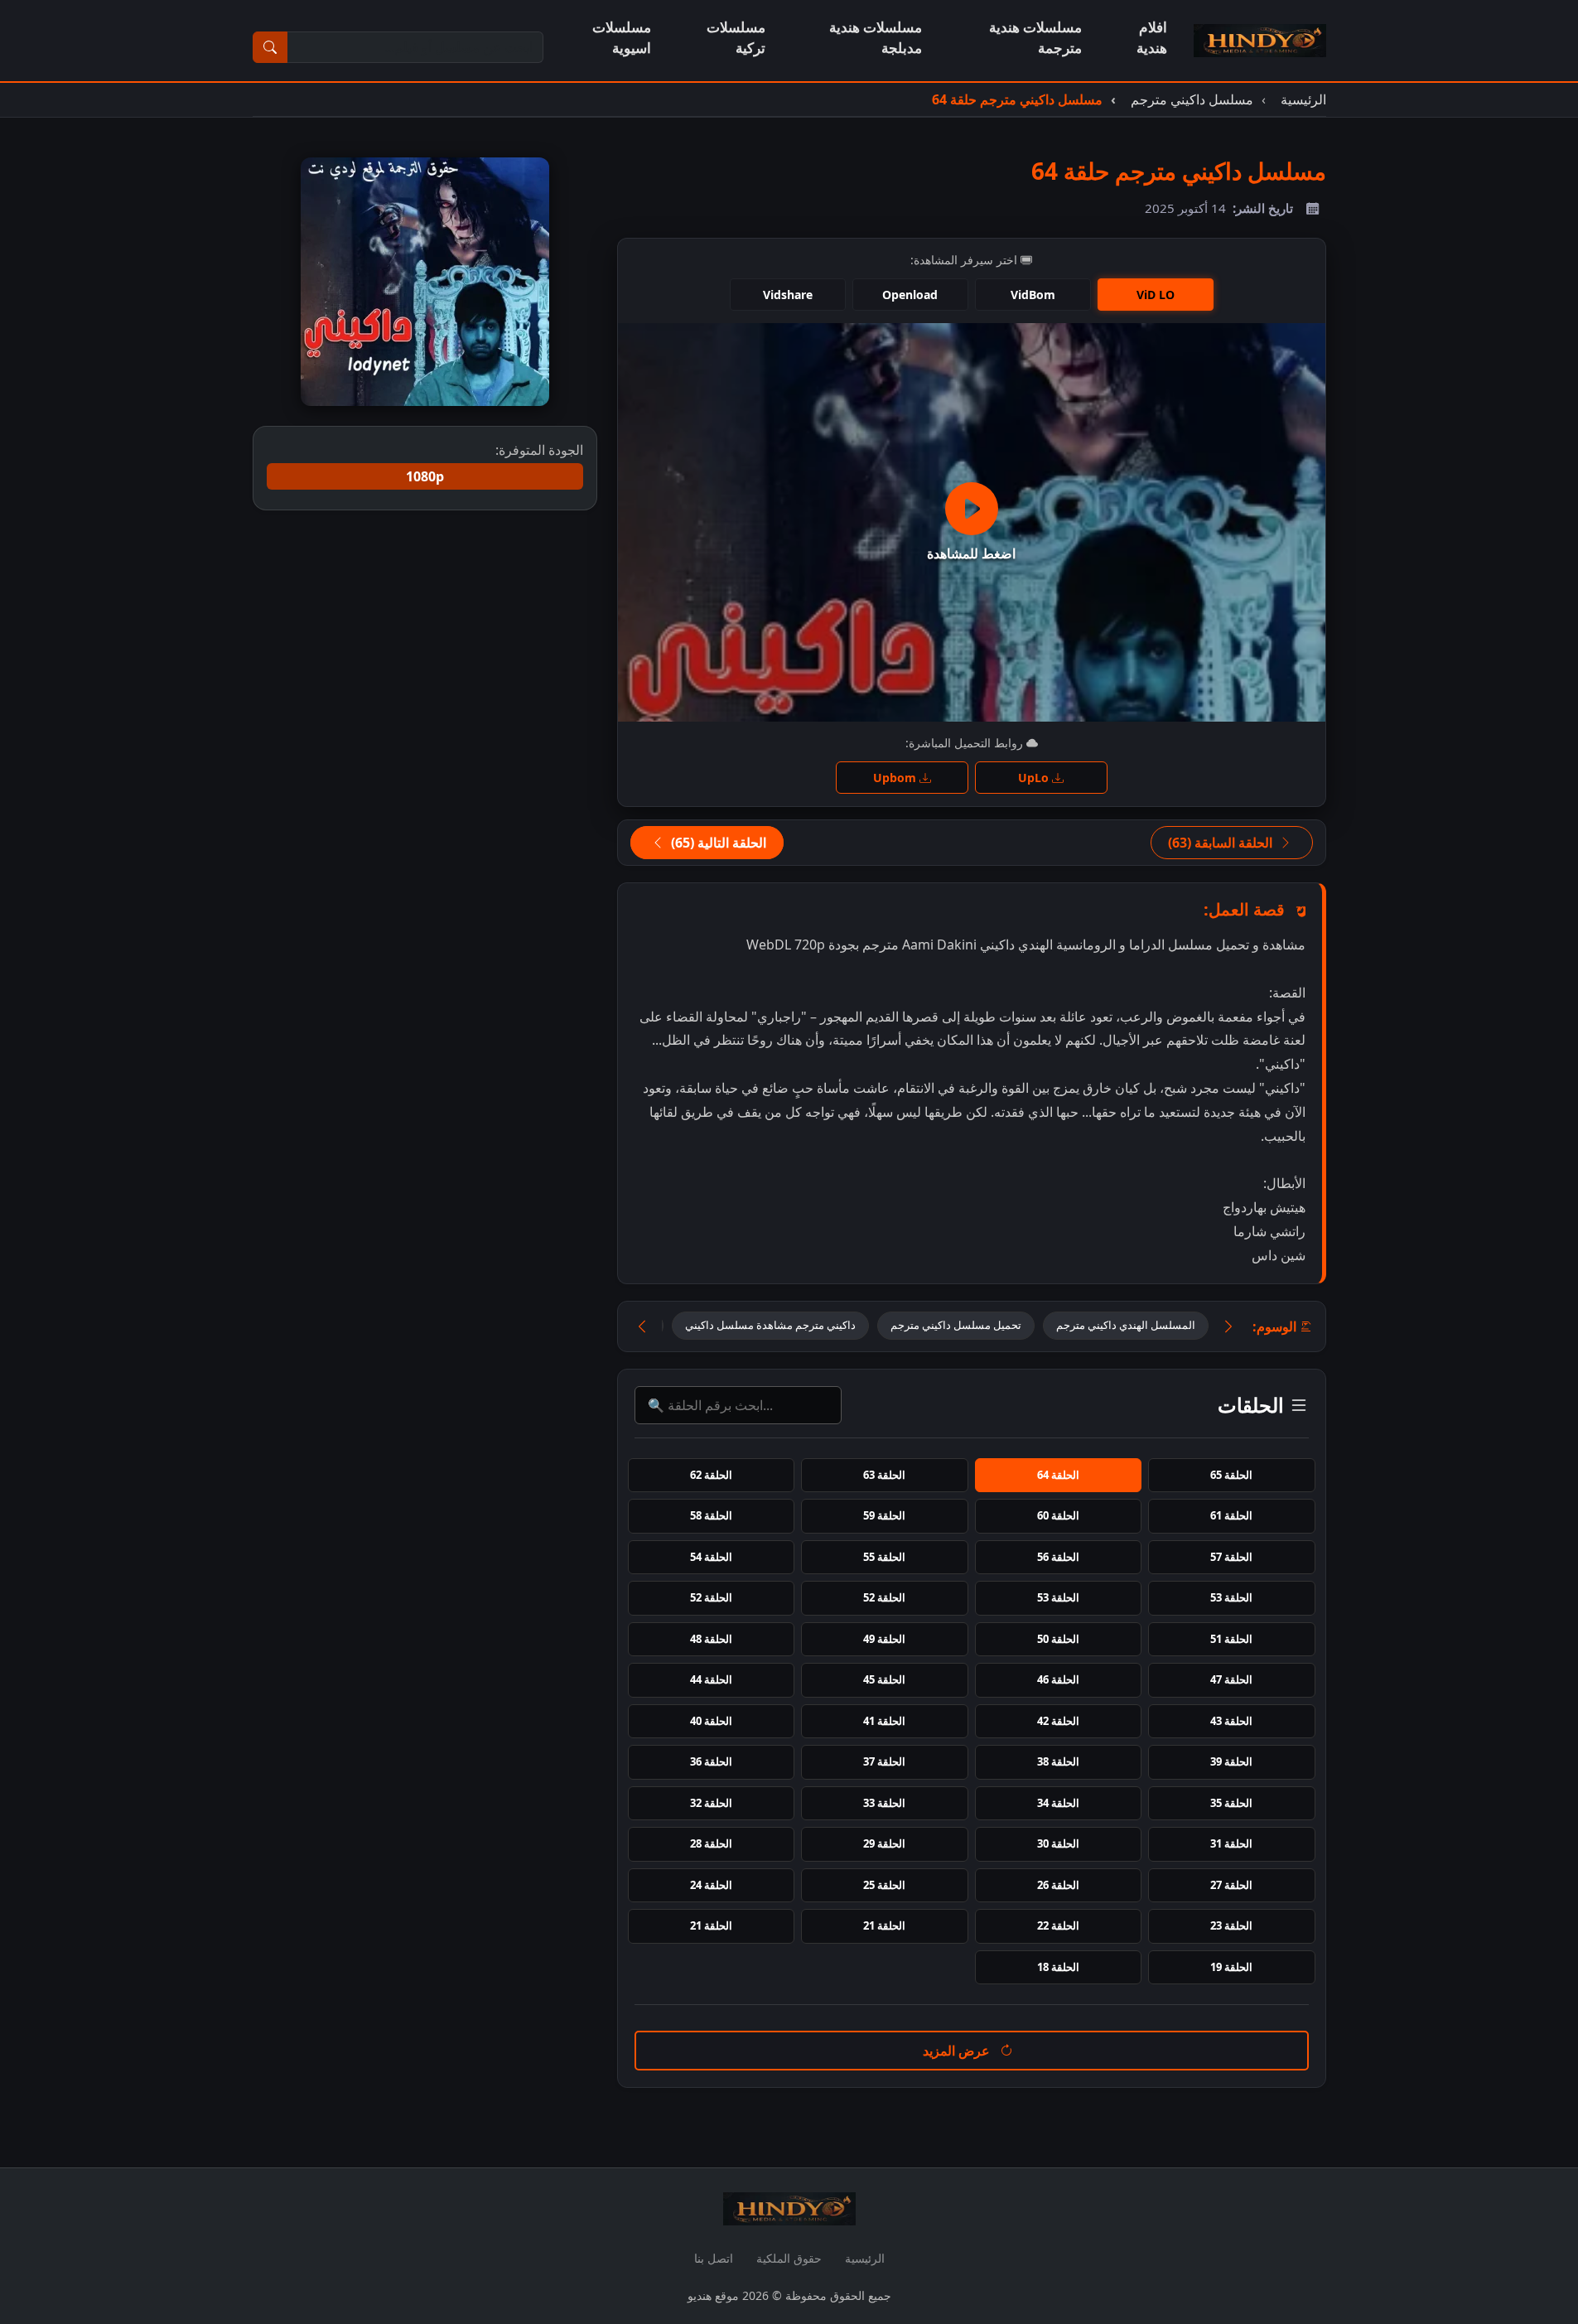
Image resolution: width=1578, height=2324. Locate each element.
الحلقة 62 (711, 1475)
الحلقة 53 (1231, 1597)
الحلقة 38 (1058, 1761)
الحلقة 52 (884, 1597)
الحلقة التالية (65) (717, 843)
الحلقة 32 (711, 1803)
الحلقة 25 (884, 1885)
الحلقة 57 (1231, 1557)
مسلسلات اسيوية (622, 37)
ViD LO (1156, 295)
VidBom (1033, 295)
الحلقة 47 (1231, 1679)
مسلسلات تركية (736, 37)
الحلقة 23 (1231, 1925)
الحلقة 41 (884, 1721)
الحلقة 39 (1231, 1761)
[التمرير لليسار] (642, 1327)
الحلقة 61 (1231, 1515)
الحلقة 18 (1058, 1967)
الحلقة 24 (711, 1885)
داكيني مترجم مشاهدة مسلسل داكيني (770, 1325)
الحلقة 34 (1058, 1803)
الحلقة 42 (1058, 1721)
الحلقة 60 (1058, 1515)
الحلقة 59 (884, 1515)
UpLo (1035, 778)
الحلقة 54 (711, 1557)
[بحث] (270, 47)
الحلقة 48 (711, 1639)
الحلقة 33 (884, 1803)
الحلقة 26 (1058, 1885)
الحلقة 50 (1058, 1639)
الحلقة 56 (1058, 1557)
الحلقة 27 (1231, 1885)
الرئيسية (865, 2258)
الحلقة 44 (711, 1679)
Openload (910, 295)
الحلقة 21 (884, 1925)
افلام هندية (1152, 37)
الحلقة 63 (884, 1475)
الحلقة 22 (1058, 1925)
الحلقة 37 (884, 1761)
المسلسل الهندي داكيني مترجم (1126, 1325)
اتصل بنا (714, 2258)
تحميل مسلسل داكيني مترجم (956, 1325)
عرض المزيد (958, 2051)
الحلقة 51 (1231, 1639)
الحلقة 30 (1058, 1843)
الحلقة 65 (1231, 1475)
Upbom (896, 778)
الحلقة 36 (711, 1761)
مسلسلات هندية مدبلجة (876, 37)
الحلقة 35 (1231, 1803)
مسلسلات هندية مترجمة (1035, 37)
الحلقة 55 (884, 1557)
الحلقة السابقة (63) (1222, 843)
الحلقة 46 (1058, 1679)
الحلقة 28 (711, 1843)
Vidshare (788, 295)
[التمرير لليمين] (1228, 1327)
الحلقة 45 (884, 1679)
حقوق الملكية (789, 2258)
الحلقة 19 (1231, 1967)
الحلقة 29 (884, 1843)
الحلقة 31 (1231, 1843)
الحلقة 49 (884, 1639)
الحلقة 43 (1231, 1721)
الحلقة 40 (711, 1721)
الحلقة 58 (711, 1515)
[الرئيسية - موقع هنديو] (1260, 41)
